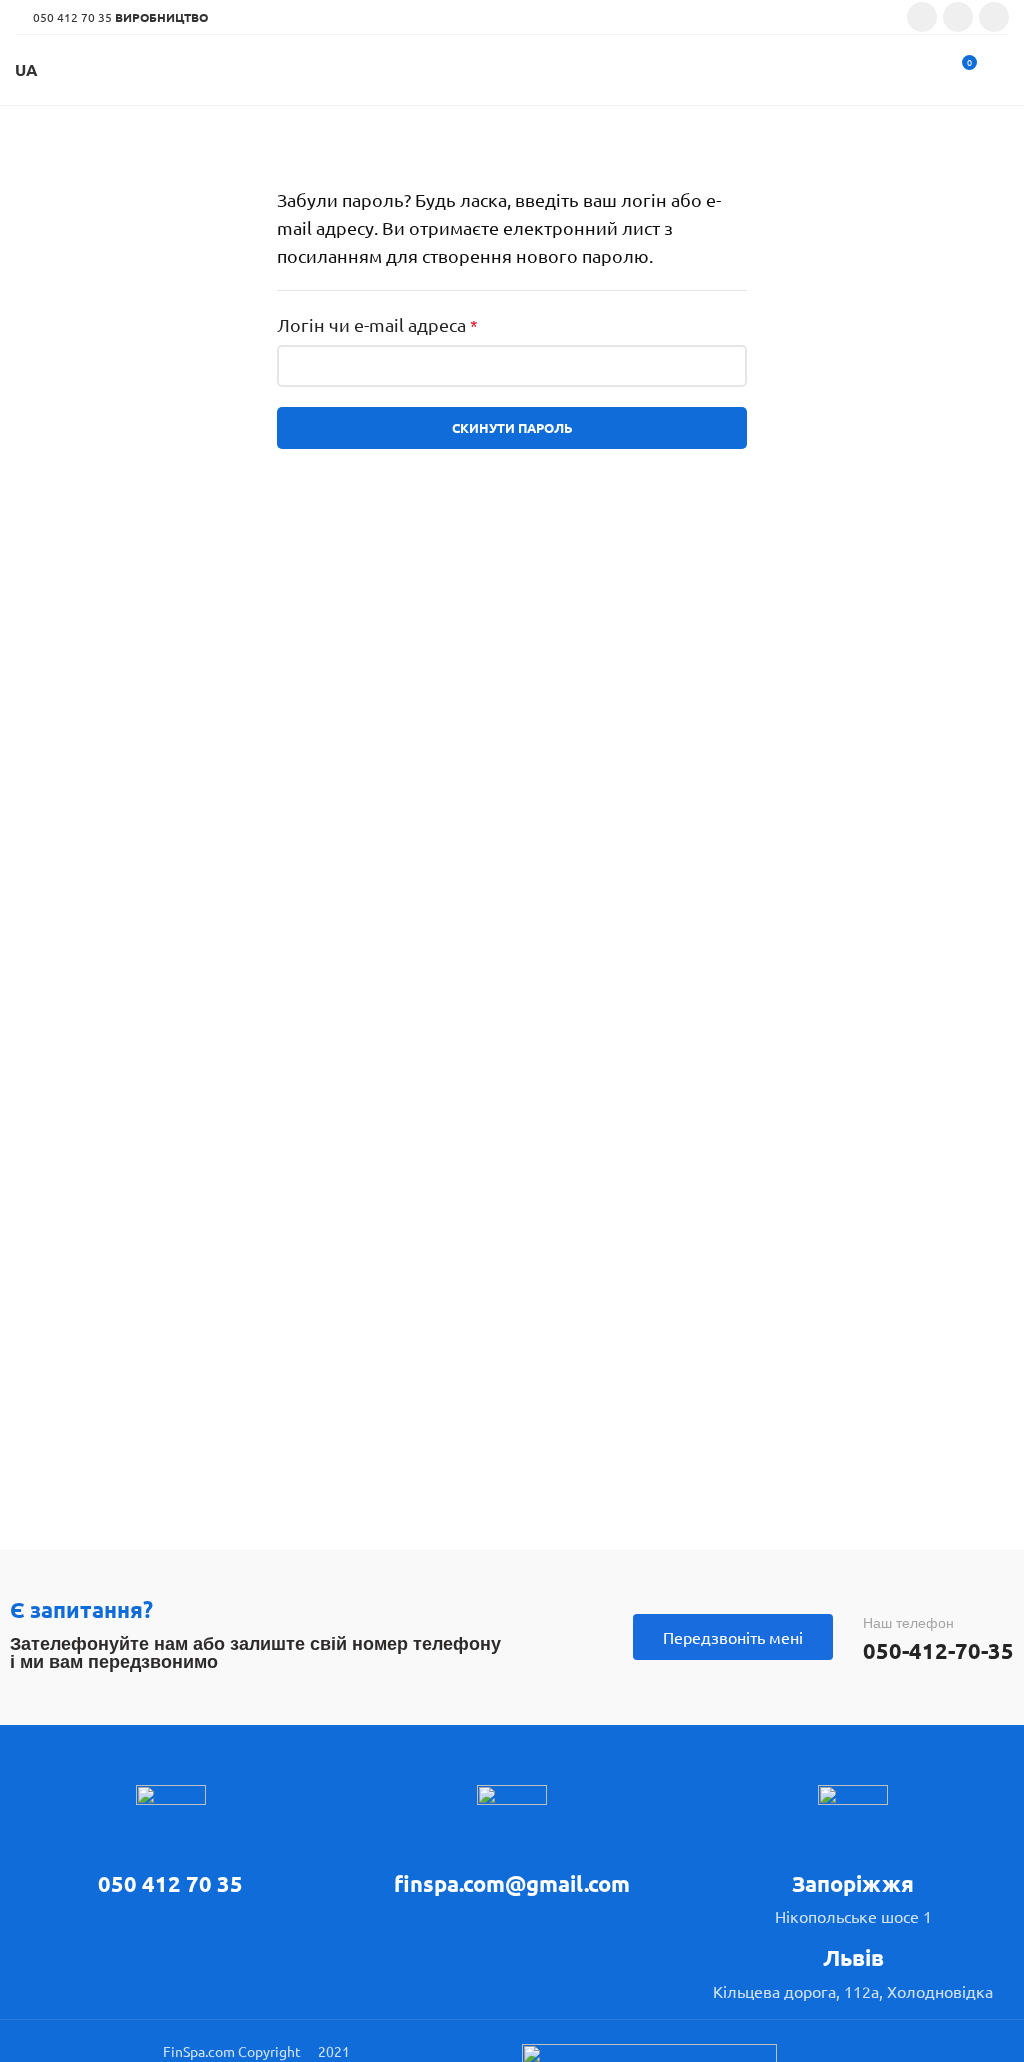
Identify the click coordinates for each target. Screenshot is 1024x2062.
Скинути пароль (512, 427)
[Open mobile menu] (1001, 70)
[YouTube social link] (994, 17)
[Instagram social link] (958, 17)
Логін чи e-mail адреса (377, 324)
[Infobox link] (170, 1842)
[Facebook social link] (922, 17)
